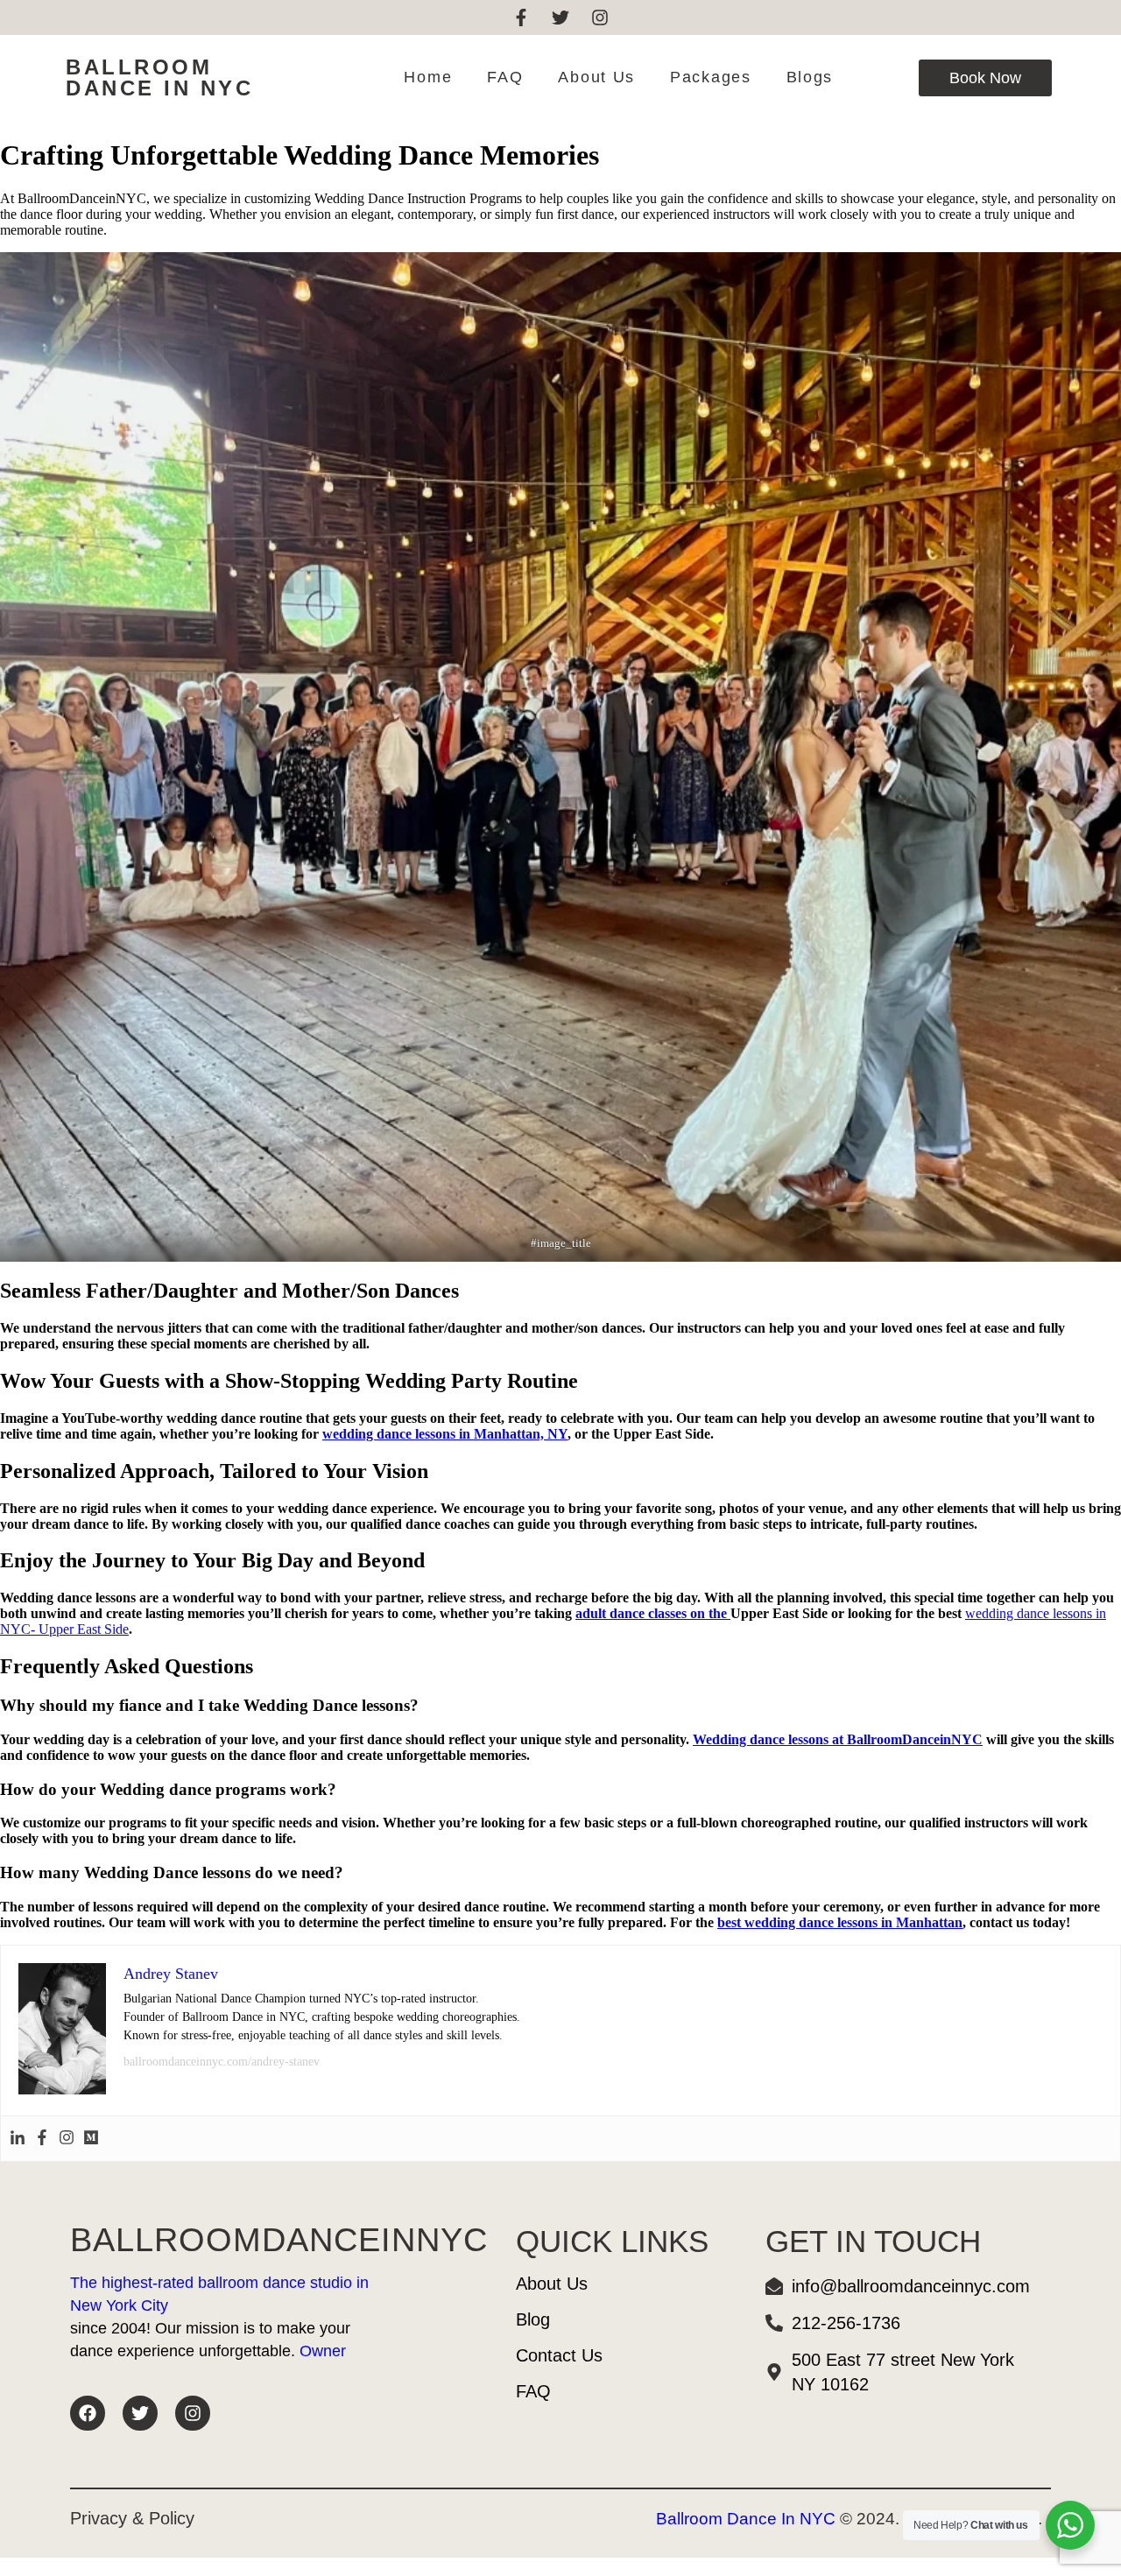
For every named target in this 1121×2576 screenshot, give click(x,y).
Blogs (810, 77)
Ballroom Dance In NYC (746, 2519)
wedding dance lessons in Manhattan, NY (445, 1434)
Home (428, 77)
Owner (323, 2351)
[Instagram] (600, 18)
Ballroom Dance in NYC (159, 77)
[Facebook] (42, 2139)
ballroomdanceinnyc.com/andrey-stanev (222, 2062)
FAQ (505, 77)
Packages (711, 77)
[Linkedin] (18, 2139)
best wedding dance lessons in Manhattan (840, 1922)
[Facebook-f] (521, 18)
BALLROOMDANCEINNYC (279, 2240)
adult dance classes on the (653, 1613)
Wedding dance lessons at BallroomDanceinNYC (838, 1739)
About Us (596, 77)
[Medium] (91, 2139)
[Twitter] (560, 18)
